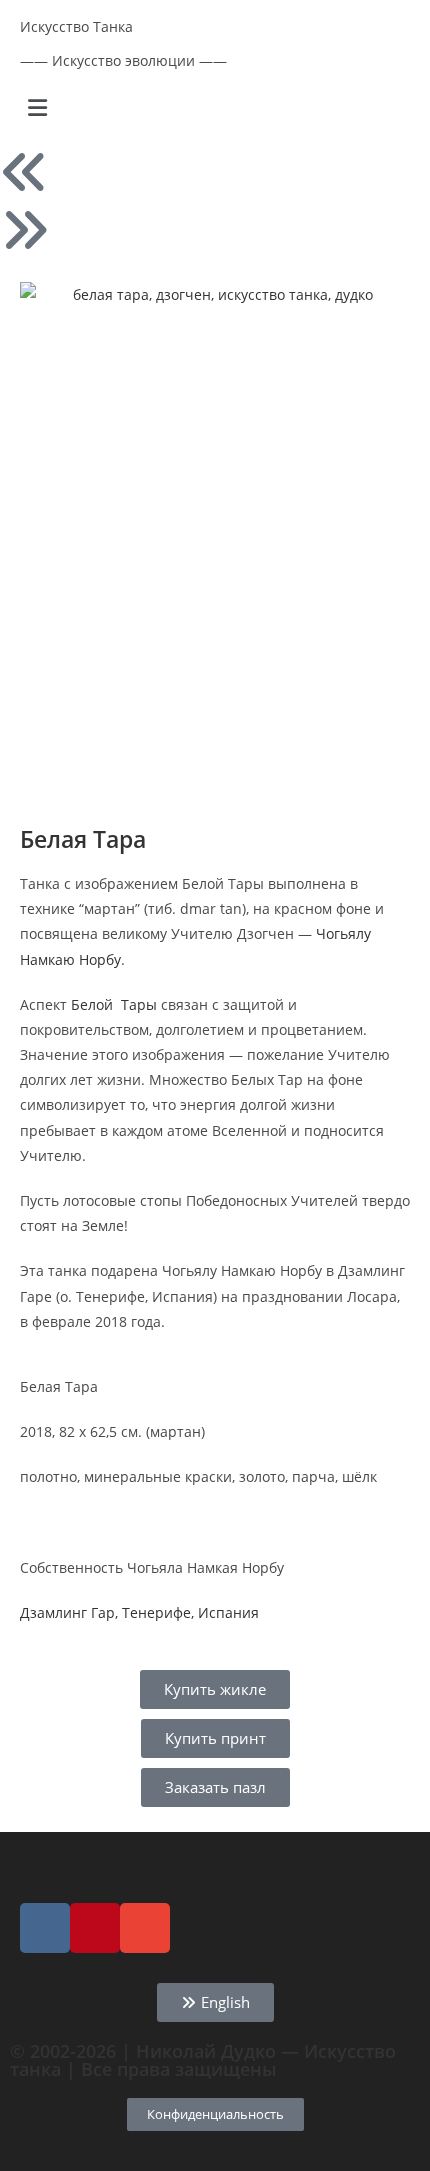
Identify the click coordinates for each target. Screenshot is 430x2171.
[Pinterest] (95, 1928)
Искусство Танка (76, 26)
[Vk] (45, 1928)
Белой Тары (114, 1004)
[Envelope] (145, 1928)
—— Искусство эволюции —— (123, 60)
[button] (215, 107)
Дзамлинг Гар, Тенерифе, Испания (139, 1612)
